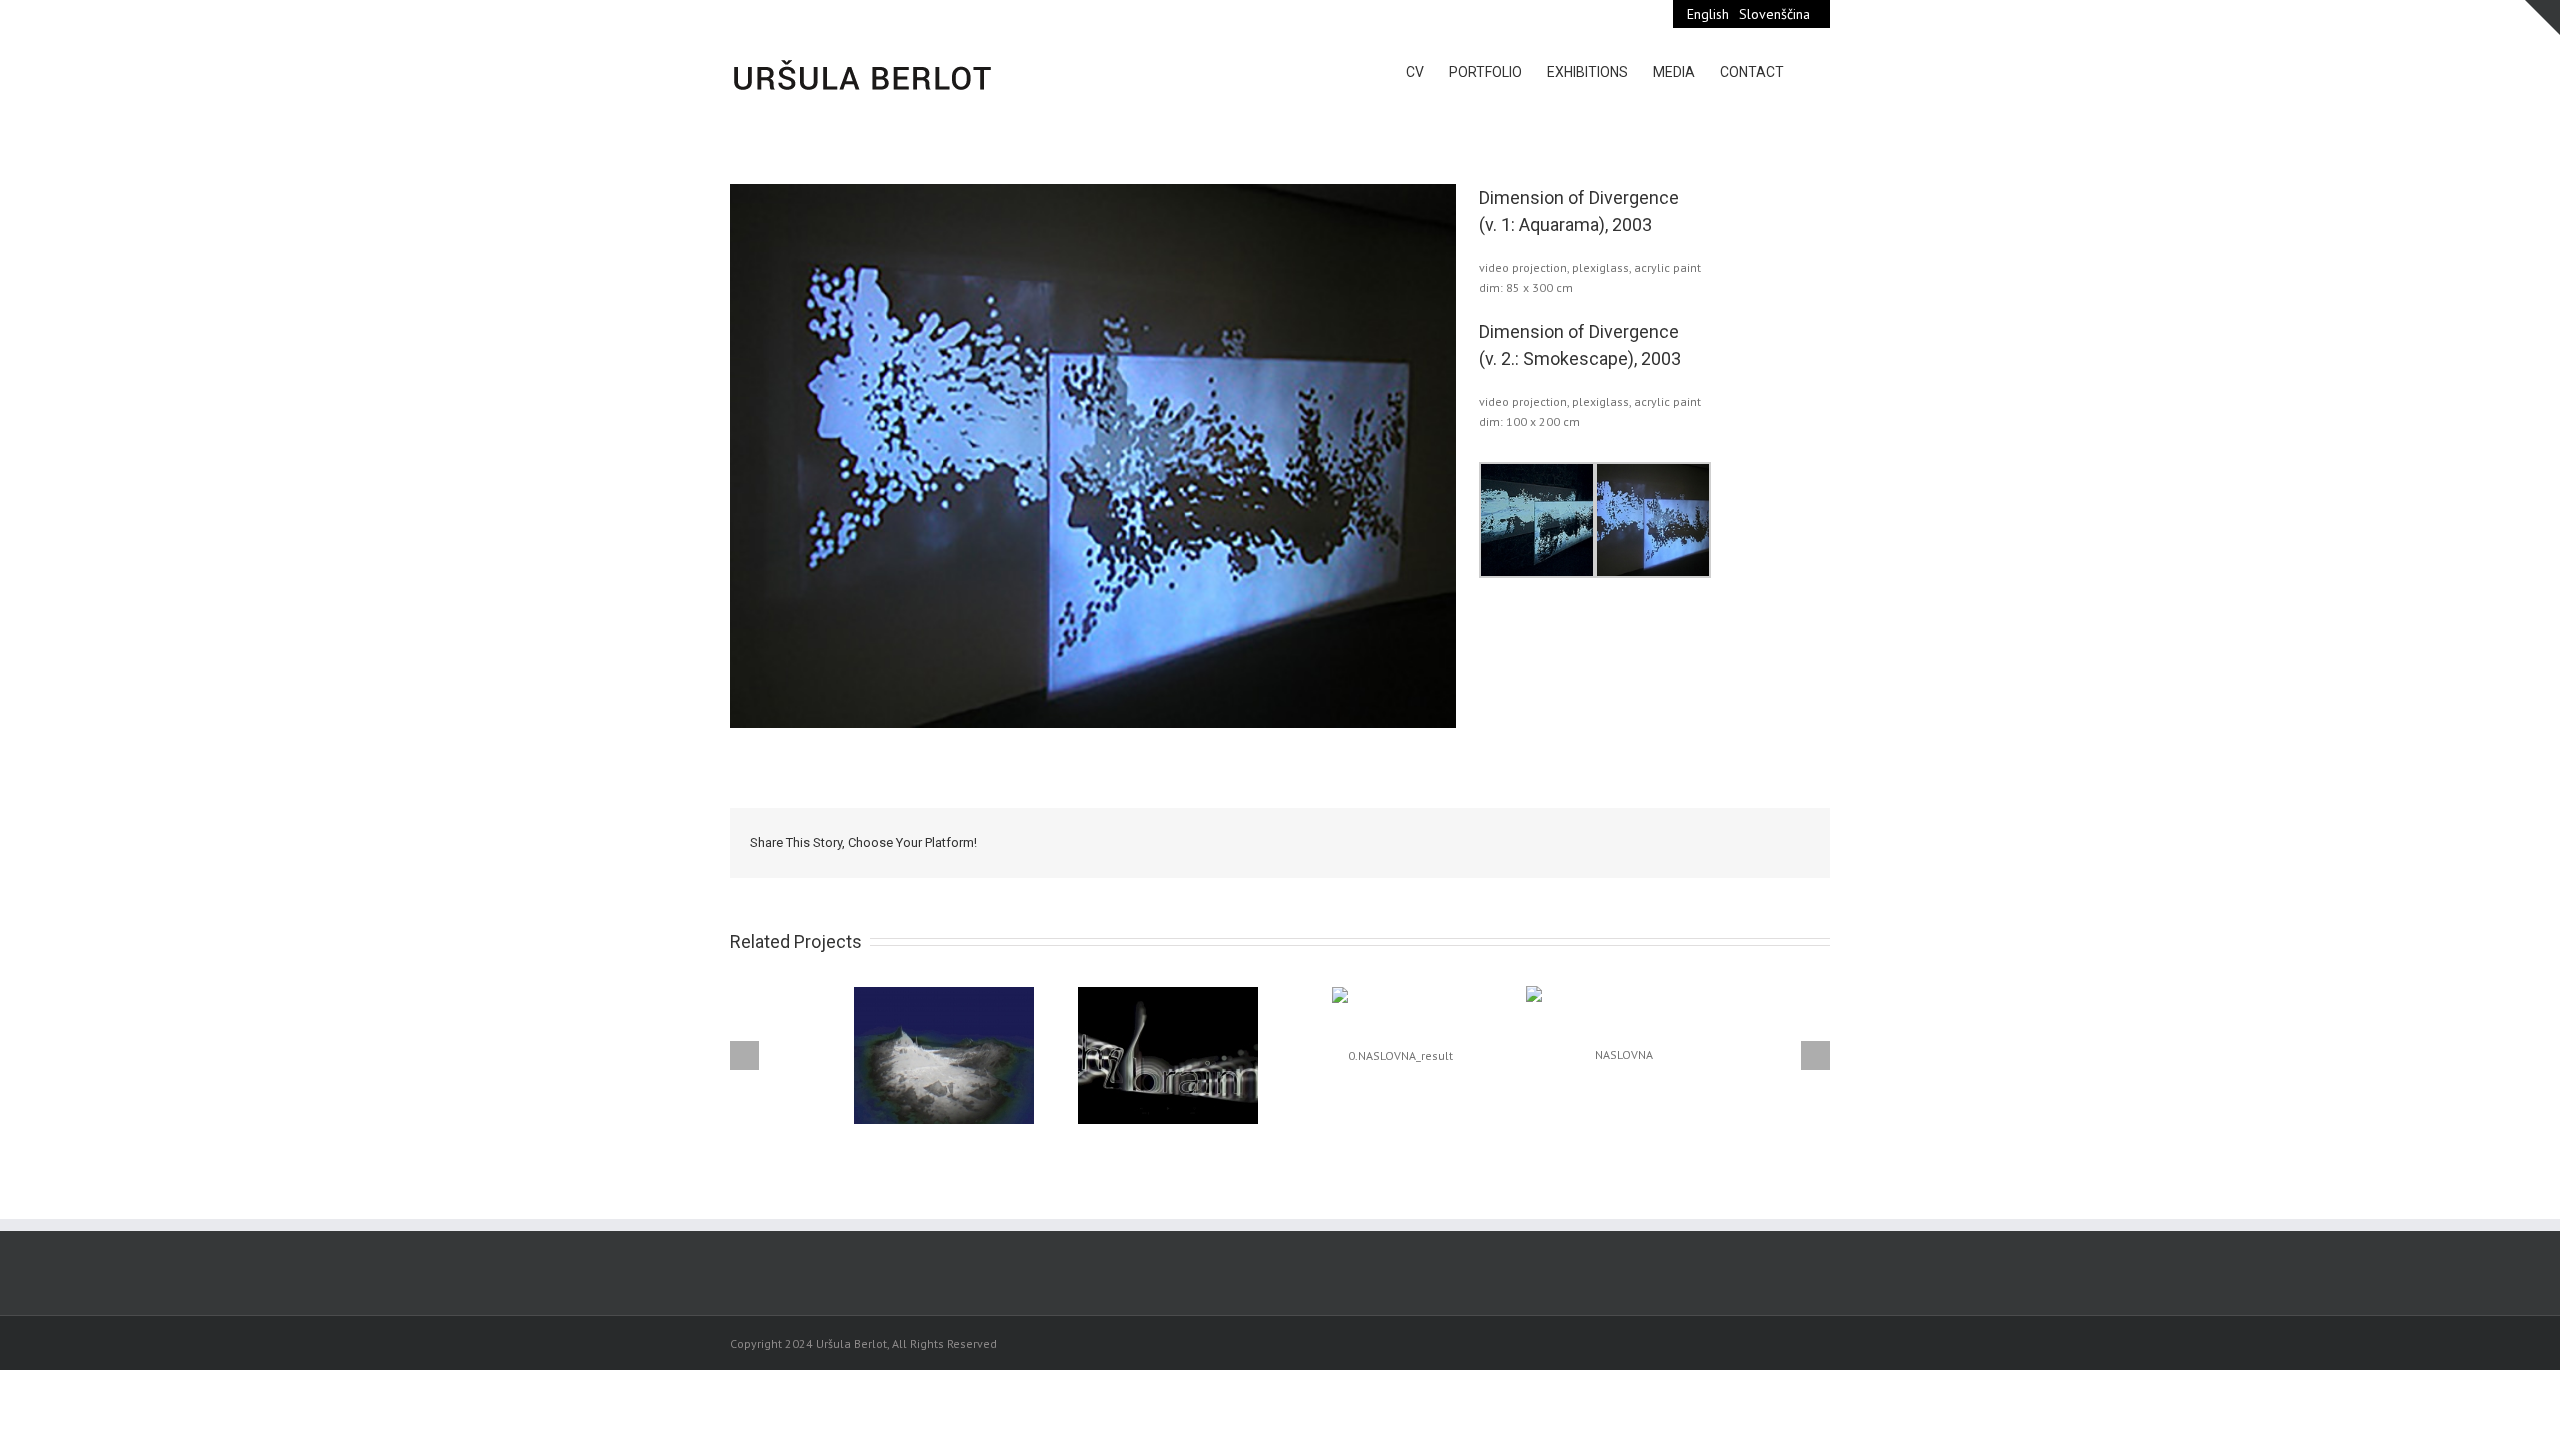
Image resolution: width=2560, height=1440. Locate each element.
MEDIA (1674, 72)
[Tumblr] (1624, 842)
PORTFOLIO (1485, 72)
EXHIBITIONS (1587, 72)
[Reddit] (1720, 842)
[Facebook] (1528, 842)
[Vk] (1752, 842)
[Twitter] (1560, 842)
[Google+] (1656, 842)
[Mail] (1784, 842)
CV (1415, 72)
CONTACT (1752, 72)
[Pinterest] (1592, 842)
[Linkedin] (1688, 842)
